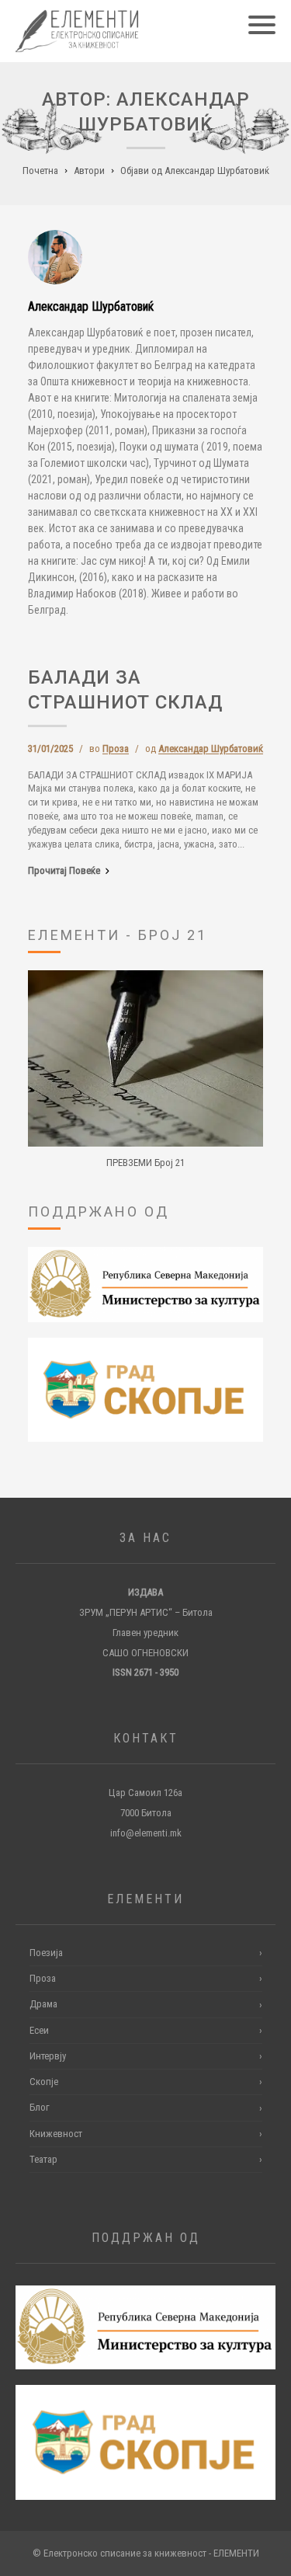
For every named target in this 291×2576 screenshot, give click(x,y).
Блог (146, 2107)
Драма (146, 2004)
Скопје (146, 2082)
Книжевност (146, 2134)
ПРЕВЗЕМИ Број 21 (145, 1163)
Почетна (40, 171)
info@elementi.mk (146, 1833)
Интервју (146, 2056)
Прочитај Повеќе (64, 870)
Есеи (146, 2030)
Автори (89, 171)
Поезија (146, 1953)
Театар (146, 2159)
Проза (116, 748)
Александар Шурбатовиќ (211, 748)
